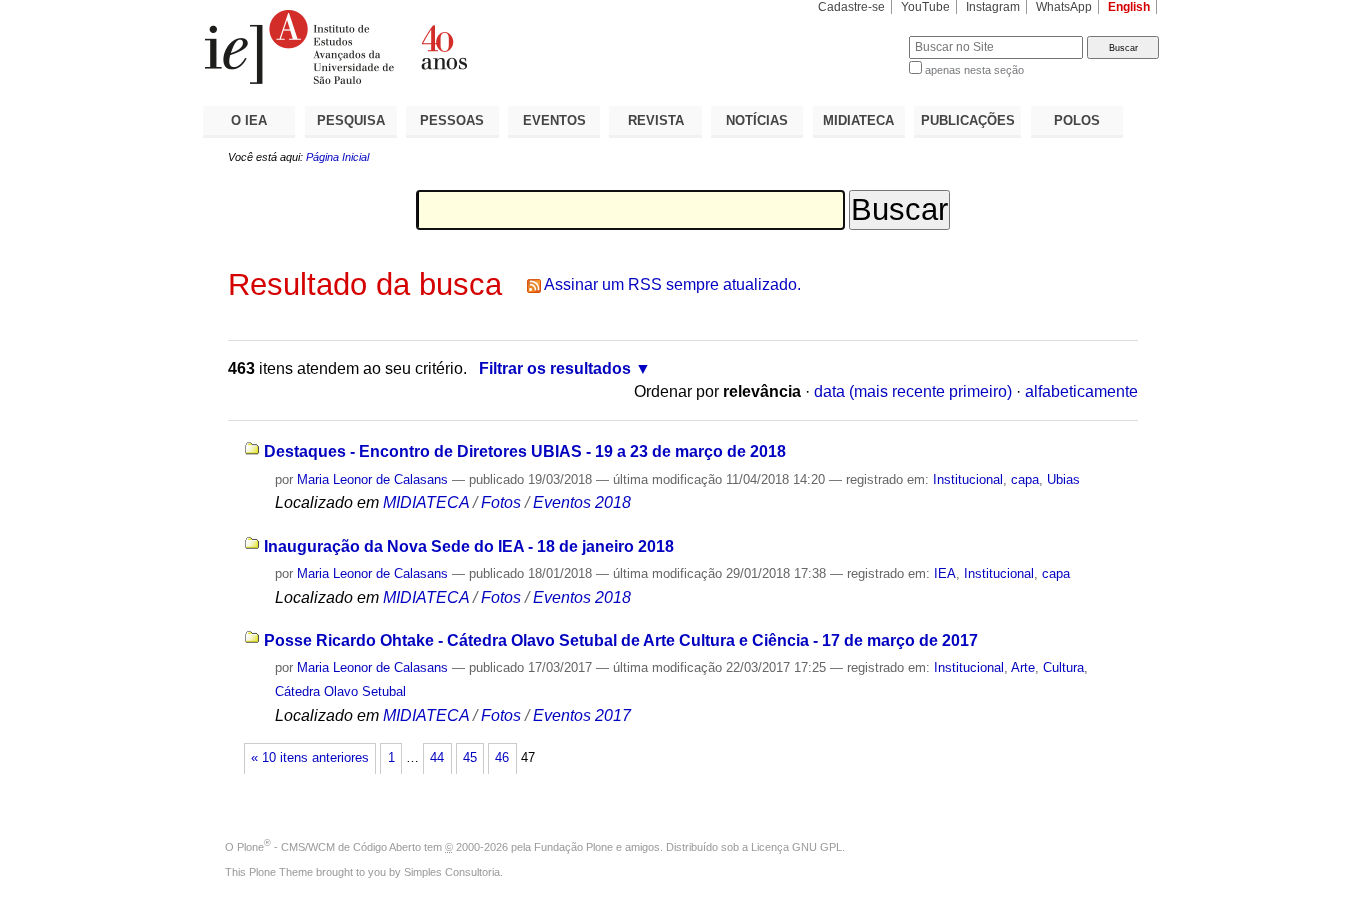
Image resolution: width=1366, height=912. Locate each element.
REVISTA (656, 120)
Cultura (1063, 667)
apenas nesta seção (974, 70)
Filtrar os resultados (555, 368)
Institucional (968, 479)
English (1129, 7)
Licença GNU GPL (796, 847)
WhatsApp (1064, 7)
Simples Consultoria (452, 872)
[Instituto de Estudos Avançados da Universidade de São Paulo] (443, 47)
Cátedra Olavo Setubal (340, 691)
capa (1025, 479)
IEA (945, 573)
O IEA (249, 120)
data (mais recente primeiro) (913, 391)
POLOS (1077, 120)
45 (470, 758)
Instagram (993, 7)
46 (502, 758)
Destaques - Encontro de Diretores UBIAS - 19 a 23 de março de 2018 (525, 451)
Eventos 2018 (582, 502)
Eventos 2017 (582, 715)
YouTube (925, 7)
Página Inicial (337, 157)
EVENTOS (554, 120)
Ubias (1063, 479)
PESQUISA (351, 120)
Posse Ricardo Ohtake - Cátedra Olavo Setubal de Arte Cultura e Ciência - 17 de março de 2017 (621, 640)
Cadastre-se (851, 7)
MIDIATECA (858, 120)
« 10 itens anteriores (310, 758)
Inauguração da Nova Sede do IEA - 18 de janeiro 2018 (469, 546)
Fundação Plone (573, 847)
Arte (1023, 667)
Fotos (501, 502)
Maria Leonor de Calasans (372, 479)
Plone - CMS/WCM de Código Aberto (329, 847)
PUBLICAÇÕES (968, 120)
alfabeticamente (1081, 391)
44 (437, 758)
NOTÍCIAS (757, 120)
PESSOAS (452, 120)
